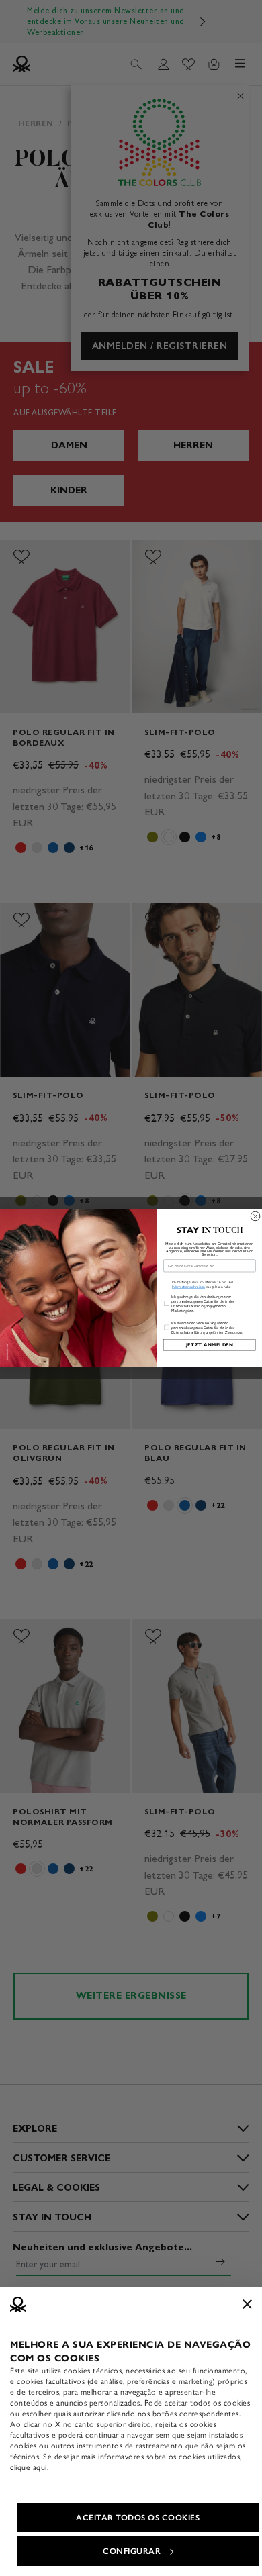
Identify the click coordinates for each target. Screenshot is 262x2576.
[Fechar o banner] (247, 2304)
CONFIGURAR (132, 2551)
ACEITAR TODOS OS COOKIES (138, 2518)
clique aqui (29, 2467)
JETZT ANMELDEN (210, 1345)
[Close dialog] (255, 1216)
